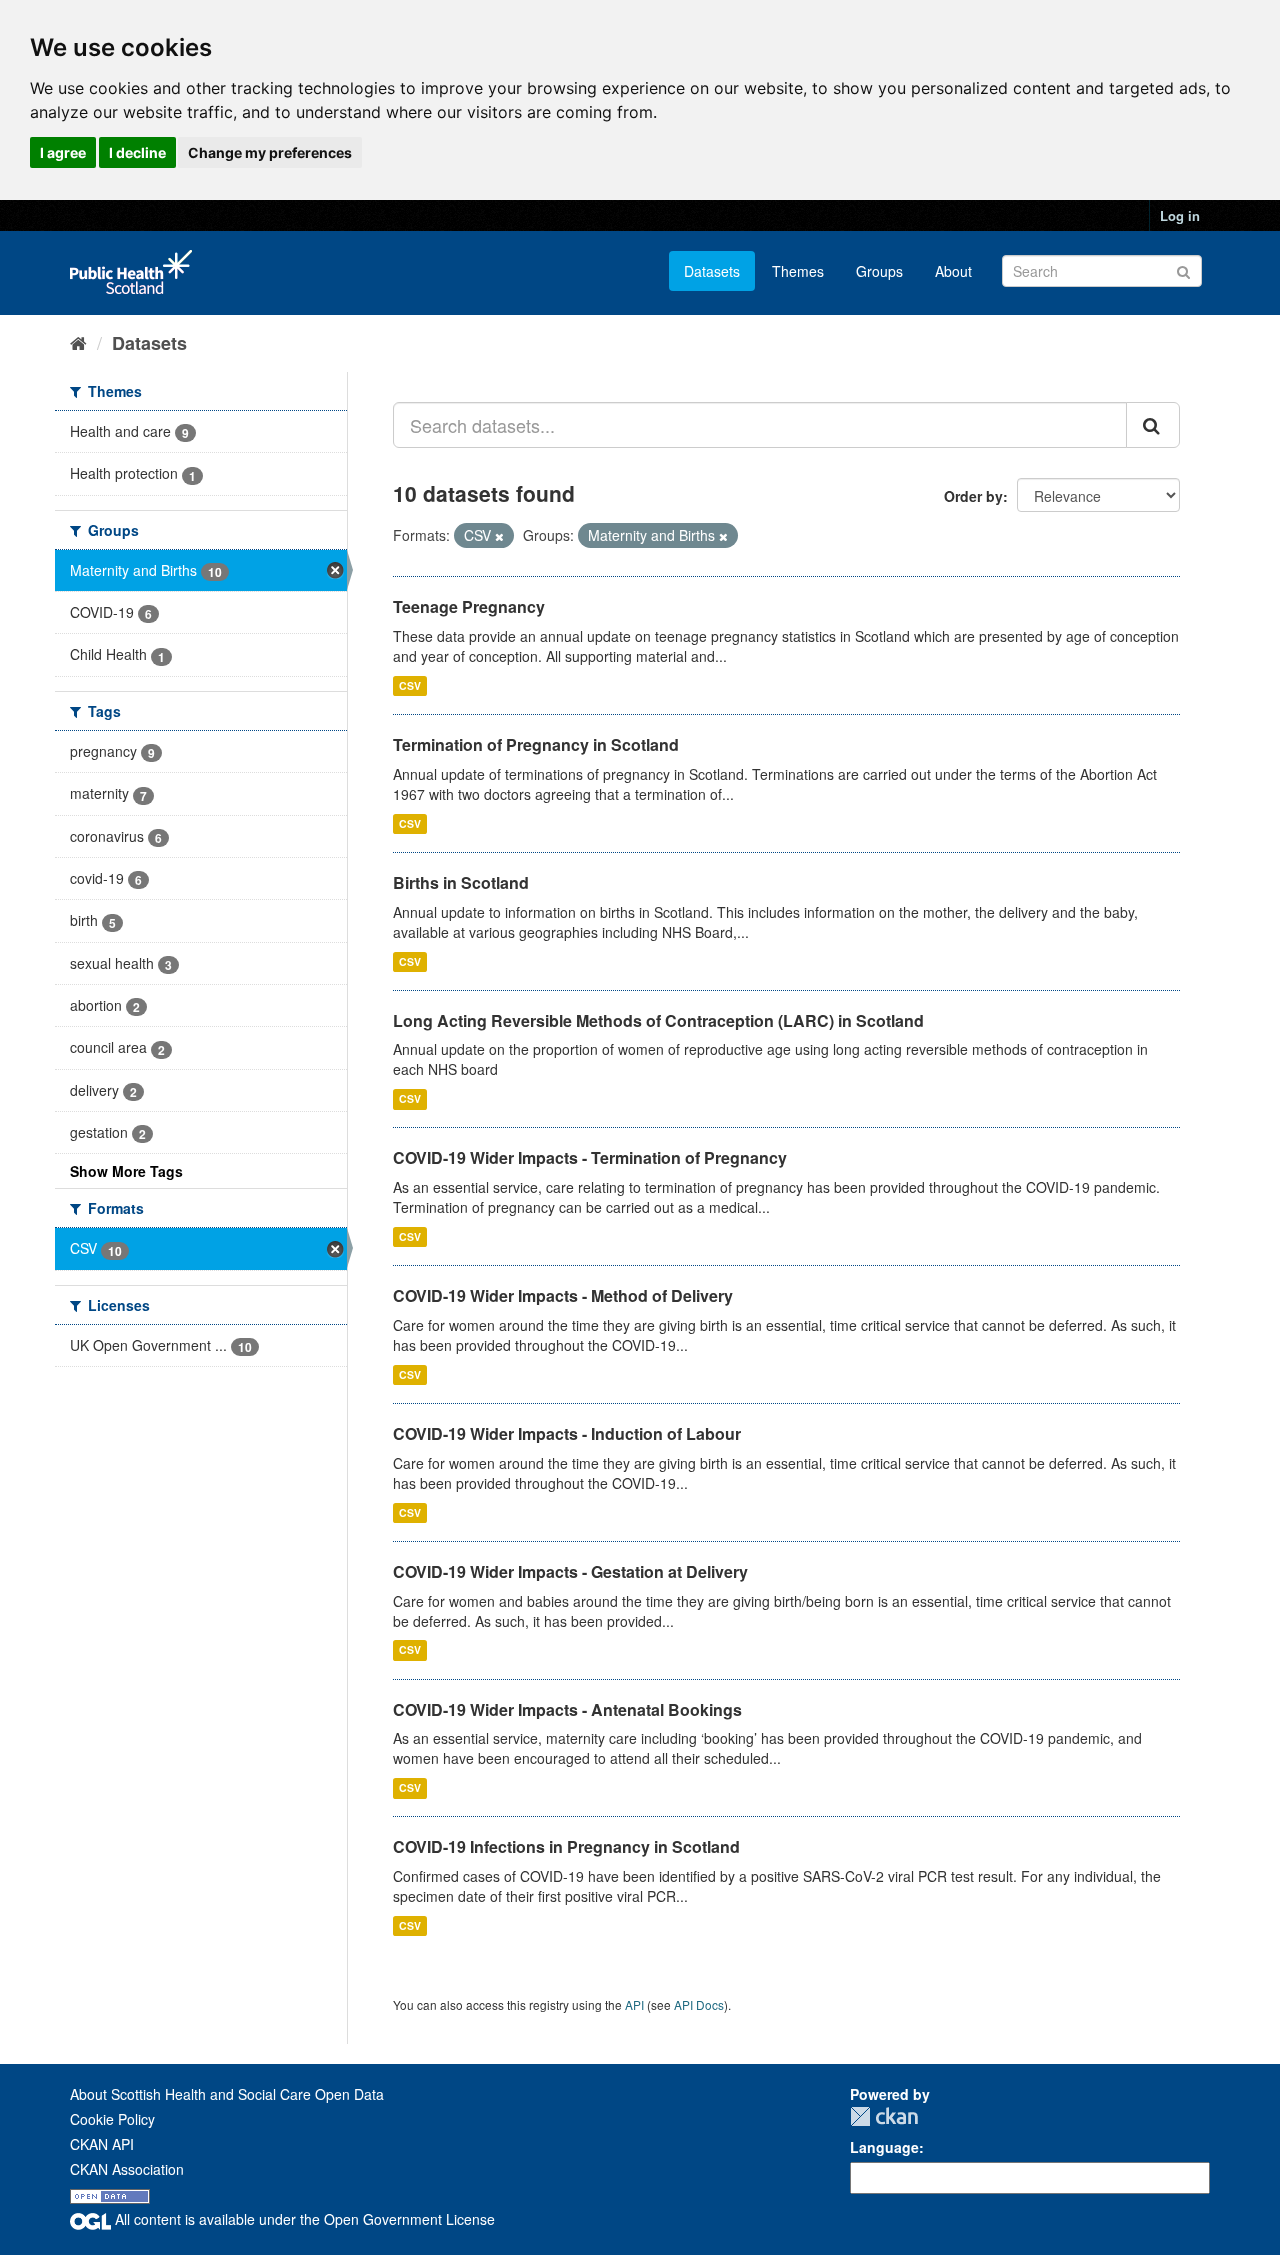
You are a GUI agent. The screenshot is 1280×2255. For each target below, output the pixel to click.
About (953, 271)
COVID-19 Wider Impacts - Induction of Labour (567, 1433)
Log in (1180, 215)
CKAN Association (127, 2169)
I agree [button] (63, 152)
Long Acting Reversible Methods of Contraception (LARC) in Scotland (658, 1020)
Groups (879, 271)
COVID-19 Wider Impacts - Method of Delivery (563, 1295)
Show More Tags (126, 1171)
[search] (1153, 425)
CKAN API (102, 2144)
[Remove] (499, 536)
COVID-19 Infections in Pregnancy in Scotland (566, 1846)
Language (884, 2147)
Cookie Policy (112, 2119)
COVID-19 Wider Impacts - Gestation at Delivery (570, 1571)
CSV (410, 685)
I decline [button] (137, 152)
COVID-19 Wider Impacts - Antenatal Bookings (567, 1709)
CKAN (884, 2116)
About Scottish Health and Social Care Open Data (227, 2094)
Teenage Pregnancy (469, 606)
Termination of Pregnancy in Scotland (536, 744)
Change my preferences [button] (270, 152)
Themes (798, 271)
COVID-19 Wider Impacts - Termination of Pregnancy (590, 1157)
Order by (973, 496)
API (634, 2004)
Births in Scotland (461, 882)
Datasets (712, 271)
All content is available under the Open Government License (303, 2219)
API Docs (699, 2004)
